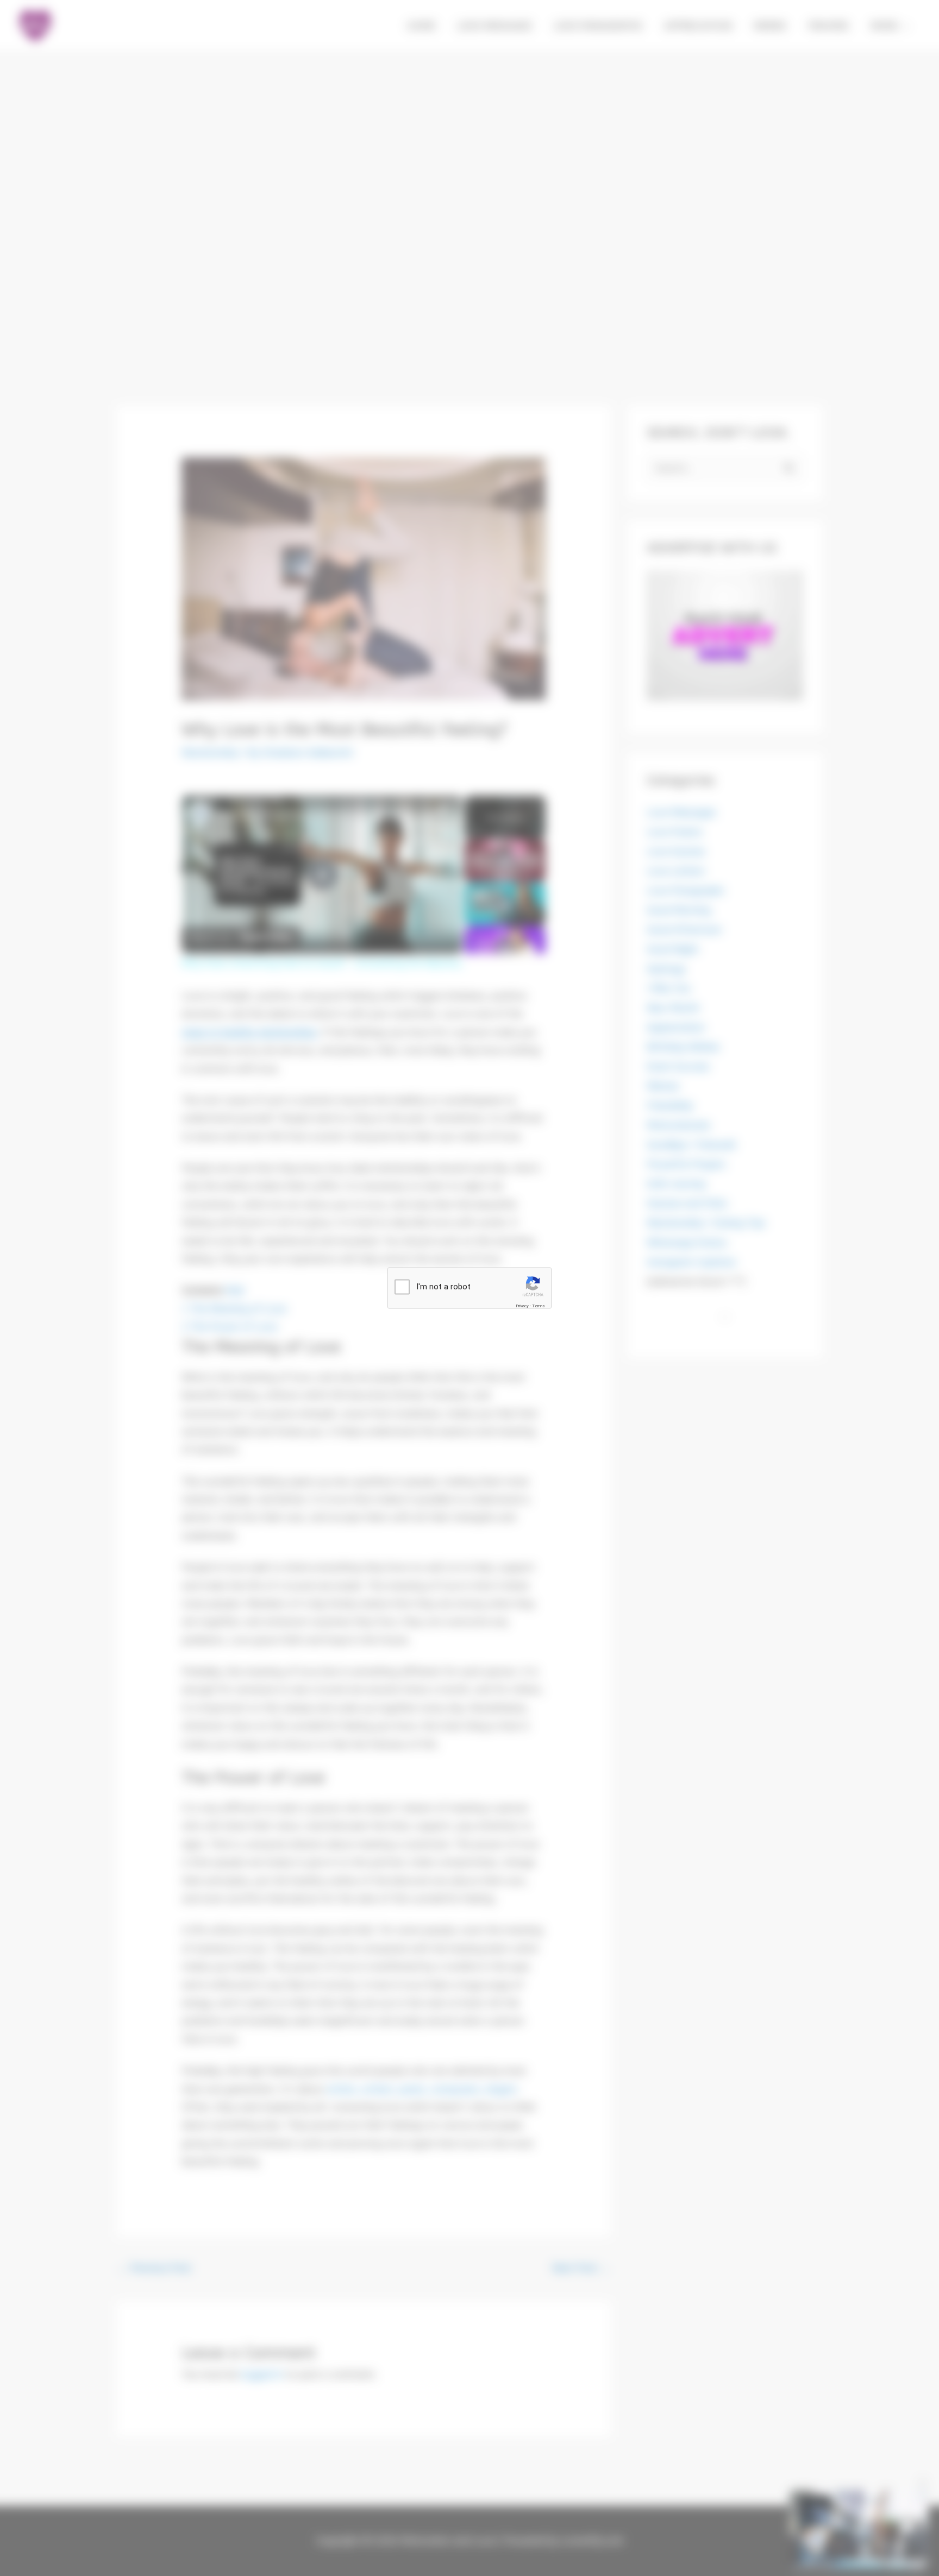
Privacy (522, 1306)
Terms (539, 1306)
